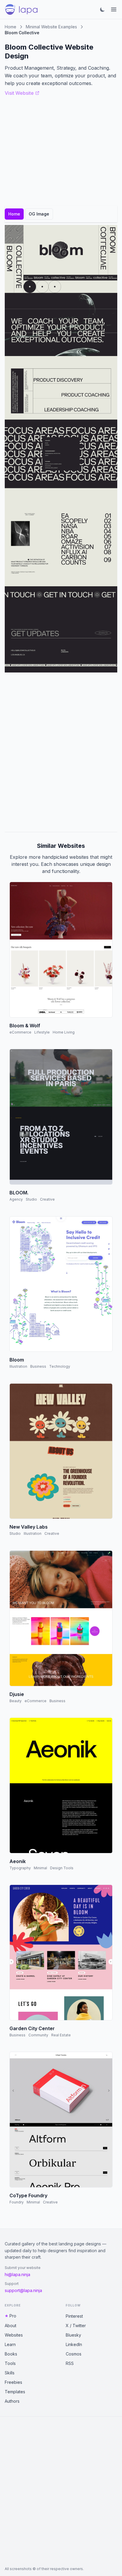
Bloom (17, 1360)
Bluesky (73, 2335)
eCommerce (20, 1032)
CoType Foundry (28, 2195)
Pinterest (74, 2316)
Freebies (13, 2382)
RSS (70, 2363)
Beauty (16, 1701)
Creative (47, 1199)
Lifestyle (42, 1032)
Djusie (17, 1694)
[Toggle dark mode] (102, 9)
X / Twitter (76, 2326)
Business (38, 1366)
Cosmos (74, 2354)
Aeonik (18, 1861)
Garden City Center (32, 2028)
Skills (10, 2373)
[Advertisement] (61, 752)
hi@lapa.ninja (17, 2274)
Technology (60, 1366)
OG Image (39, 214)
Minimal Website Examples (51, 27)
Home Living (64, 1032)
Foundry (17, 2202)
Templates (15, 2392)
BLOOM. (19, 1193)
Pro (13, 2316)
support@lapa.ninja (23, 2290)
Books (11, 2354)
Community (38, 2035)
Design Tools (62, 1868)
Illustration (18, 1366)
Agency (16, 1199)
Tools (10, 2363)
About (11, 2326)
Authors (12, 2401)
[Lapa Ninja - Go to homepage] (21, 9)
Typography (20, 1868)
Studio (31, 1199)
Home (11, 27)
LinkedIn (74, 2344)
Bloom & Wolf (25, 1026)
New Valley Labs (29, 1527)
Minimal (40, 1868)
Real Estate (61, 2035)
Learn (10, 2344)
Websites (14, 2335)
